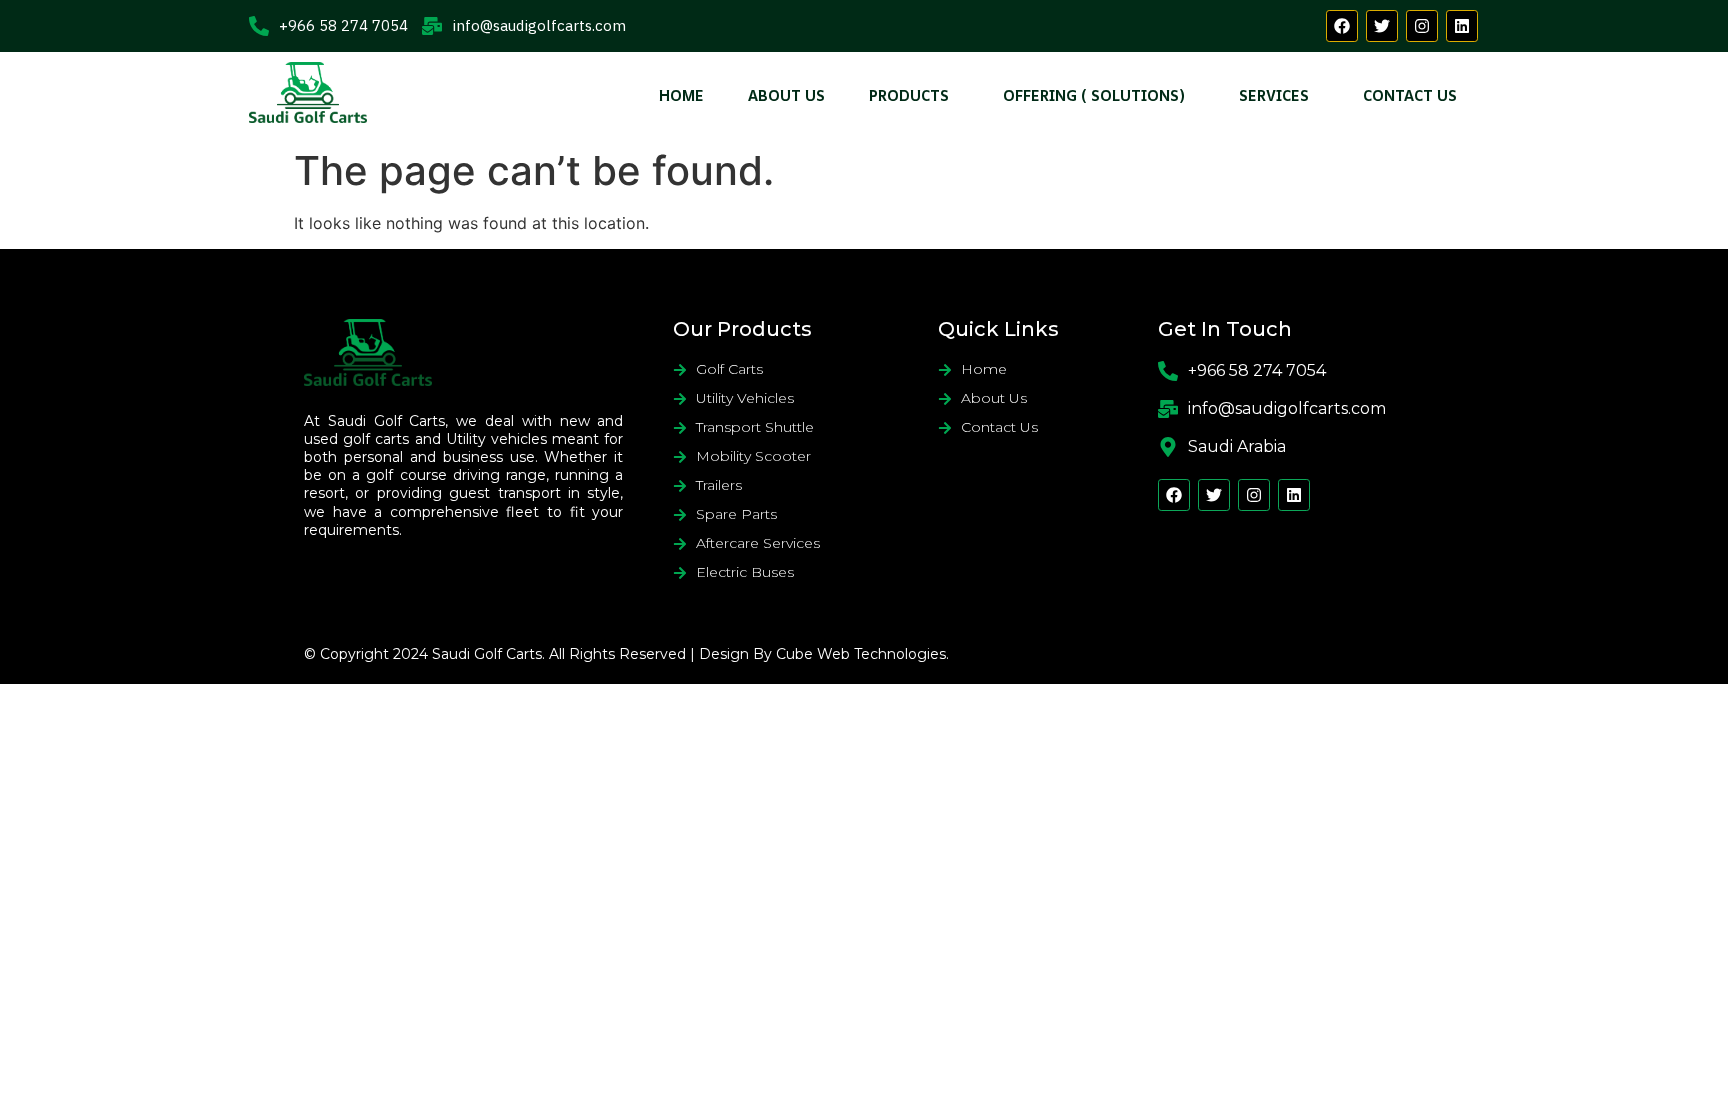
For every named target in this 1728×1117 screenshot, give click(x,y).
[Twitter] (1382, 26)
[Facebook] (1342, 26)
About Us (786, 95)
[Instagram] (1422, 26)
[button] (914, 95)
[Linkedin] (1462, 26)
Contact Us (1410, 95)
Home (681, 95)
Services (1274, 95)
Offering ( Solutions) (1094, 95)
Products (909, 95)
